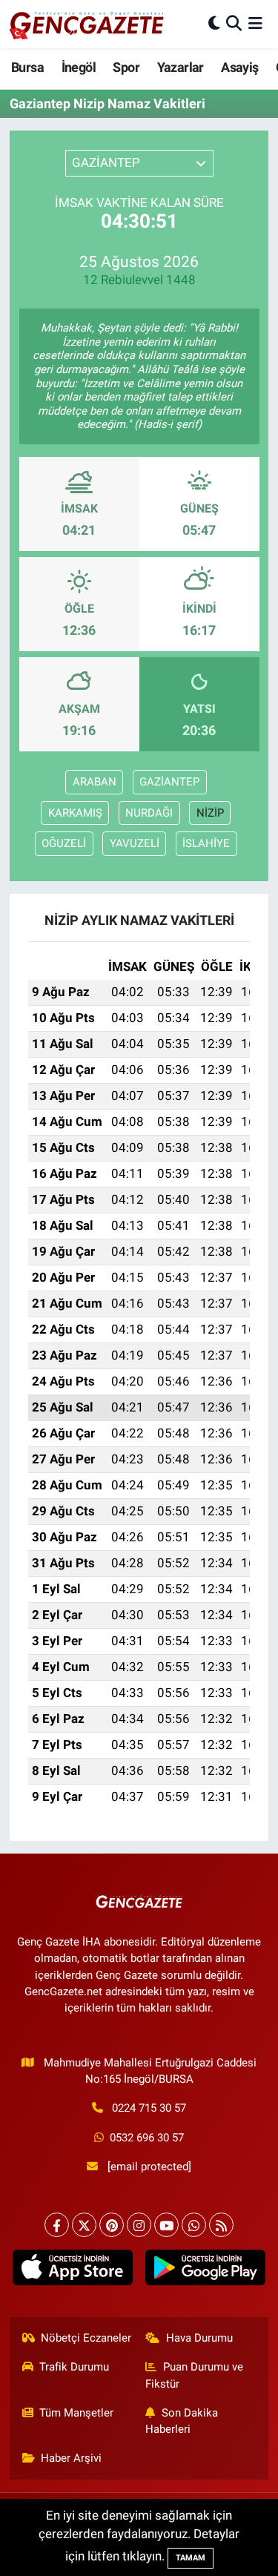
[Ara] (234, 24)
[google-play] (206, 2271)
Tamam (191, 2558)
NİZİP (210, 813)
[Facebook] (57, 2225)
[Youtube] (166, 2225)
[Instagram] (139, 2225)
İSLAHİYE (206, 843)
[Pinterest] (112, 2225)
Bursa (27, 67)
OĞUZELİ (64, 843)
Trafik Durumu (74, 2367)
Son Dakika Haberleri (182, 2421)
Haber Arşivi (71, 2458)
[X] (84, 2225)
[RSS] (221, 2225)
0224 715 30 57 (149, 2108)
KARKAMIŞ (75, 813)
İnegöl (79, 67)
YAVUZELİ (135, 843)
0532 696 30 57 (147, 2138)
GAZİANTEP (169, 782)
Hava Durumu (199, 2338)
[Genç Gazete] (87, 24)
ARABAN (95, 782)
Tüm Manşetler (76, 2413)
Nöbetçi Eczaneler (86, 2338)
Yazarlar (181, 67)
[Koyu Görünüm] (214, 24)
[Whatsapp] (194, 2225)
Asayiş (239, 67)
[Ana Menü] (255, 24)
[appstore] (73, 2271)
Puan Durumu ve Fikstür (194, 2375)
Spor (126, 67)
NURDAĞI (149, 813)
